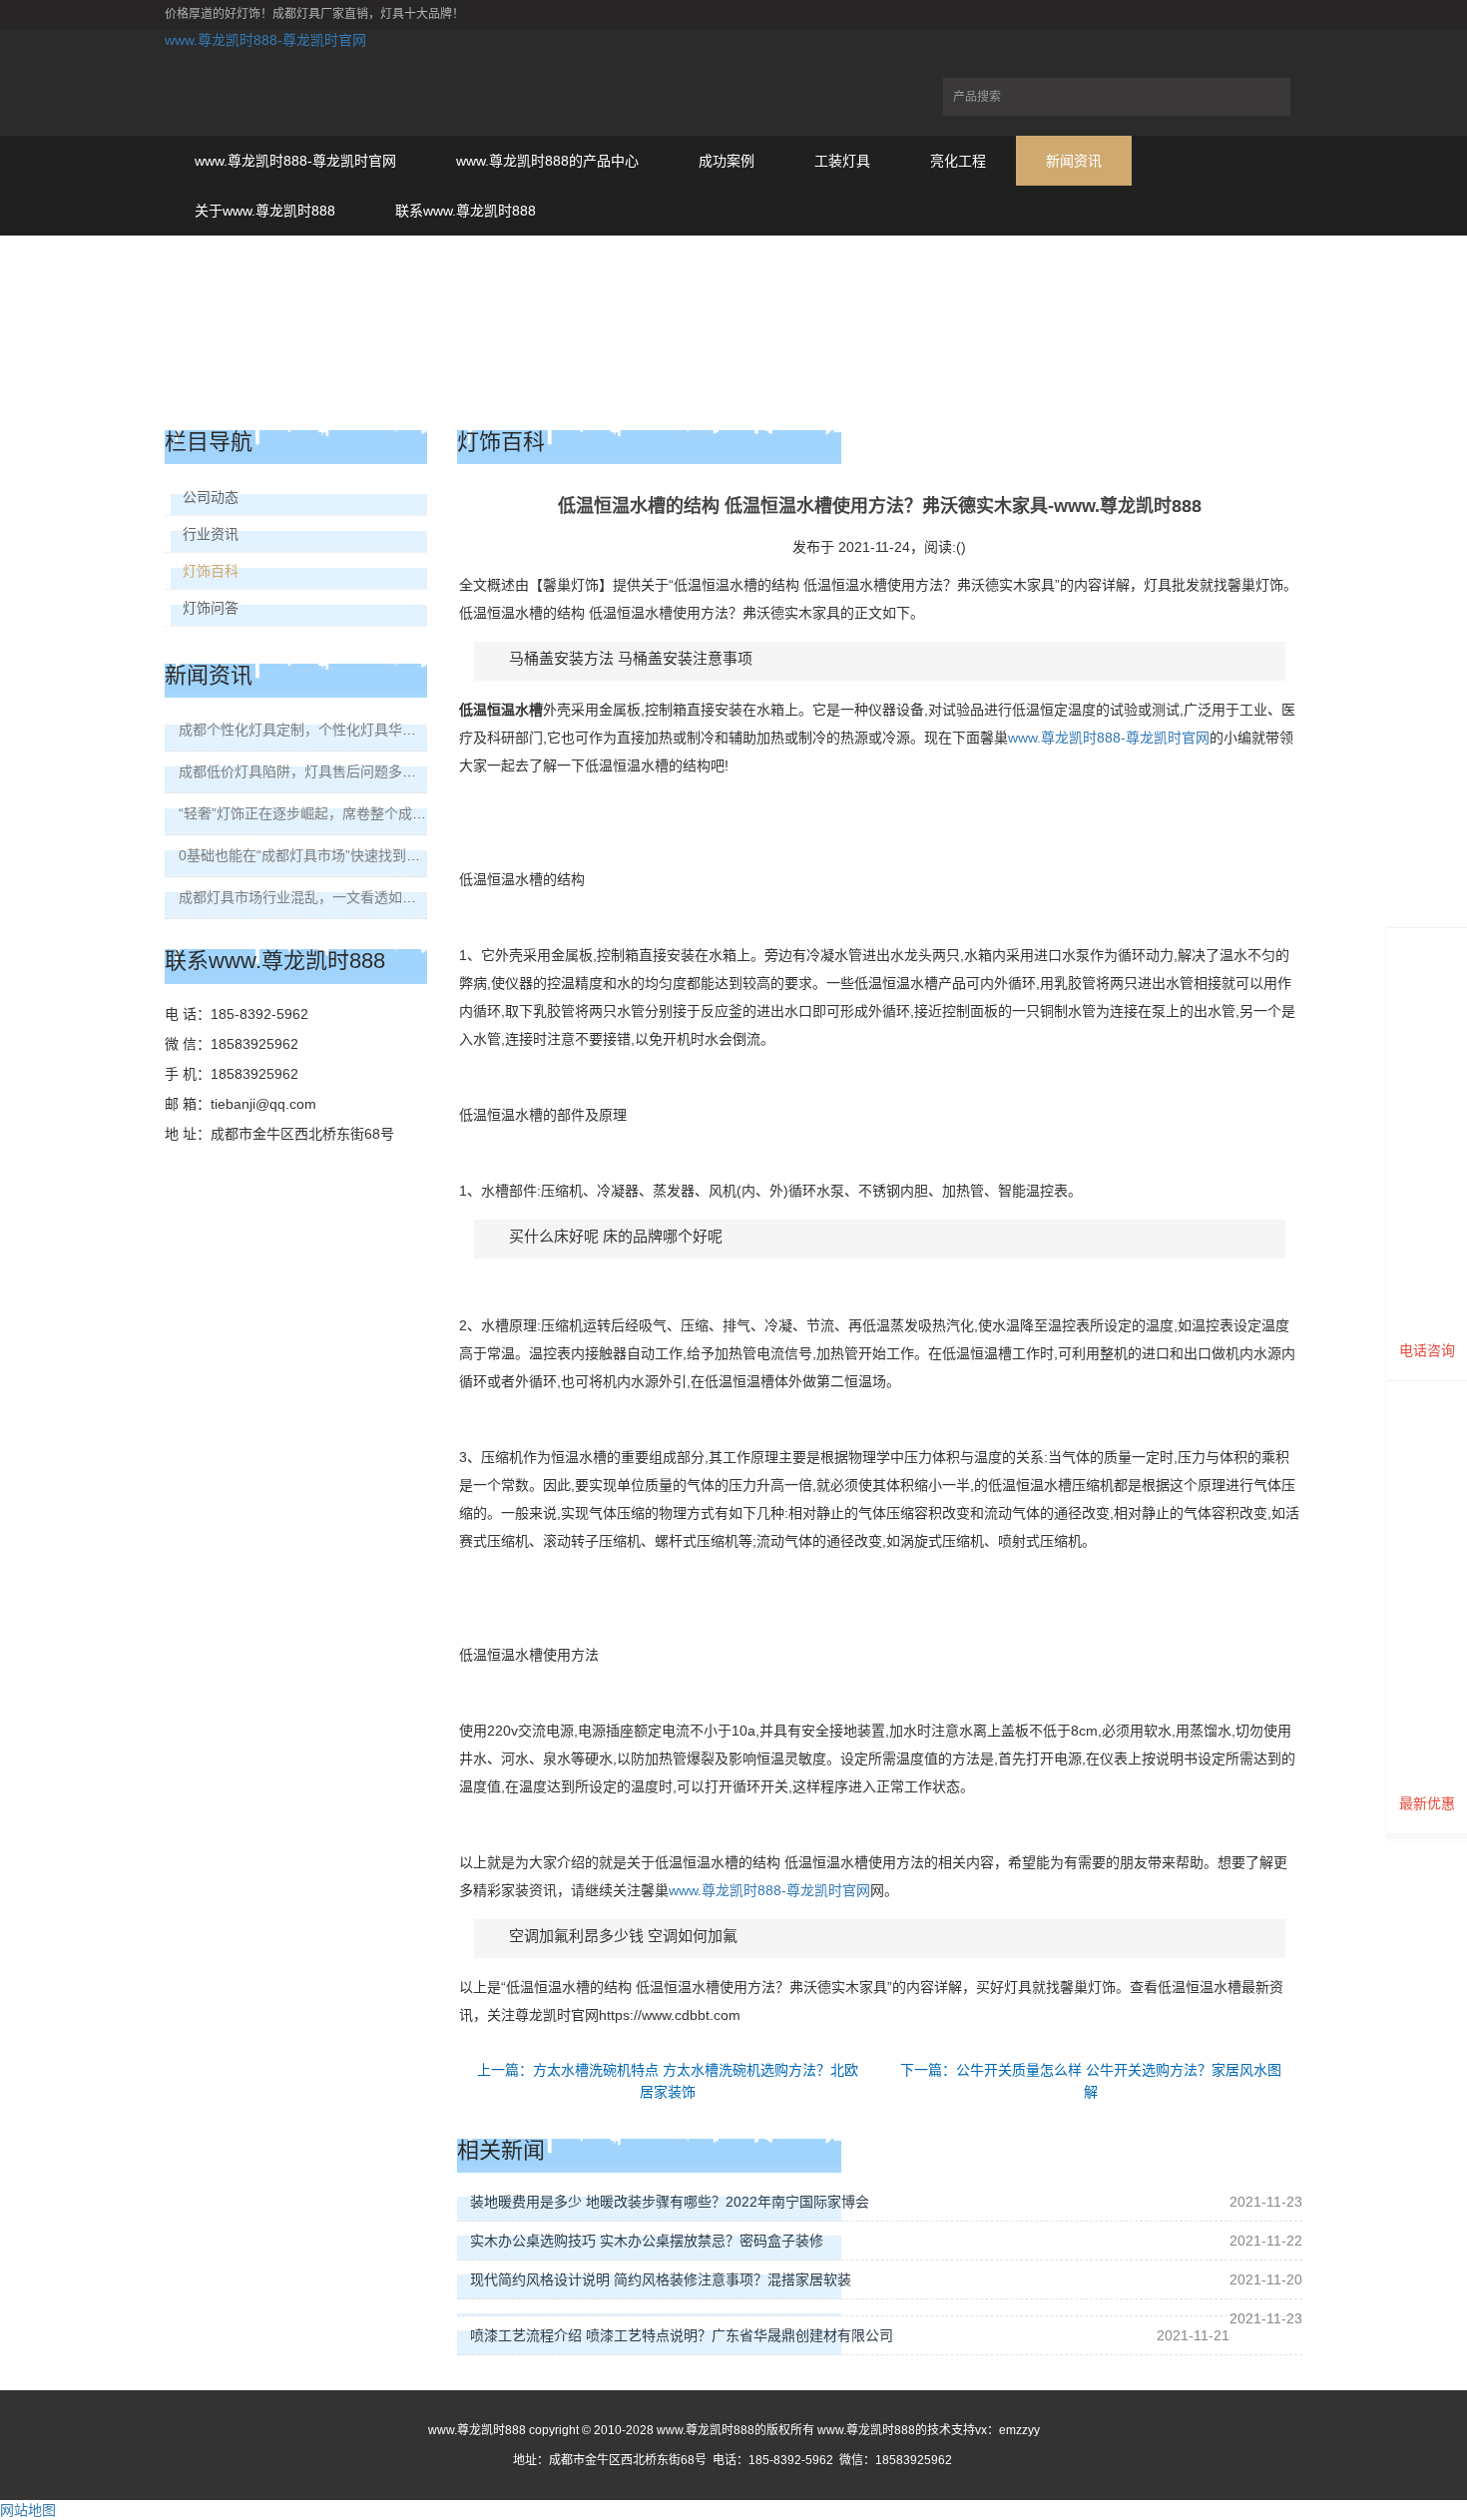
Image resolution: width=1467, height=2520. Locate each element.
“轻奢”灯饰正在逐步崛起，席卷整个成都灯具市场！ (337, 813)
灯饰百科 (211, 571)
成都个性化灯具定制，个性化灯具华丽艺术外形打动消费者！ (367, 730)
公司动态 (211, 497)
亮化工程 (958, 161)
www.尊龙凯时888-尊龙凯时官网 (265, 40)
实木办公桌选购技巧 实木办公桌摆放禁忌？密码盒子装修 (647, 2241)
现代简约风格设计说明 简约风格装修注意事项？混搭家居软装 (661, 2279)
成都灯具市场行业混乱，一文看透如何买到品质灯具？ (346, 897)
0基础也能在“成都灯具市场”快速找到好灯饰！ (320, 855)
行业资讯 (211, 534)
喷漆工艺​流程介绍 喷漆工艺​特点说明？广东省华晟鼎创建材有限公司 (682, 2335)
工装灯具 (842, 161)
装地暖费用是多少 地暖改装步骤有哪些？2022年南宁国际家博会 (670, 2202)
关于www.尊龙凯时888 (265, 211)
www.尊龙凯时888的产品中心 (547, 161)
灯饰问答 (211, 608)
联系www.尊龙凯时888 (466, 211)
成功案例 (727, 161)
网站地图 (28, 2510)
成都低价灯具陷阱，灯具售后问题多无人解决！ (325, 771)
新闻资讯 (1074, 161)
